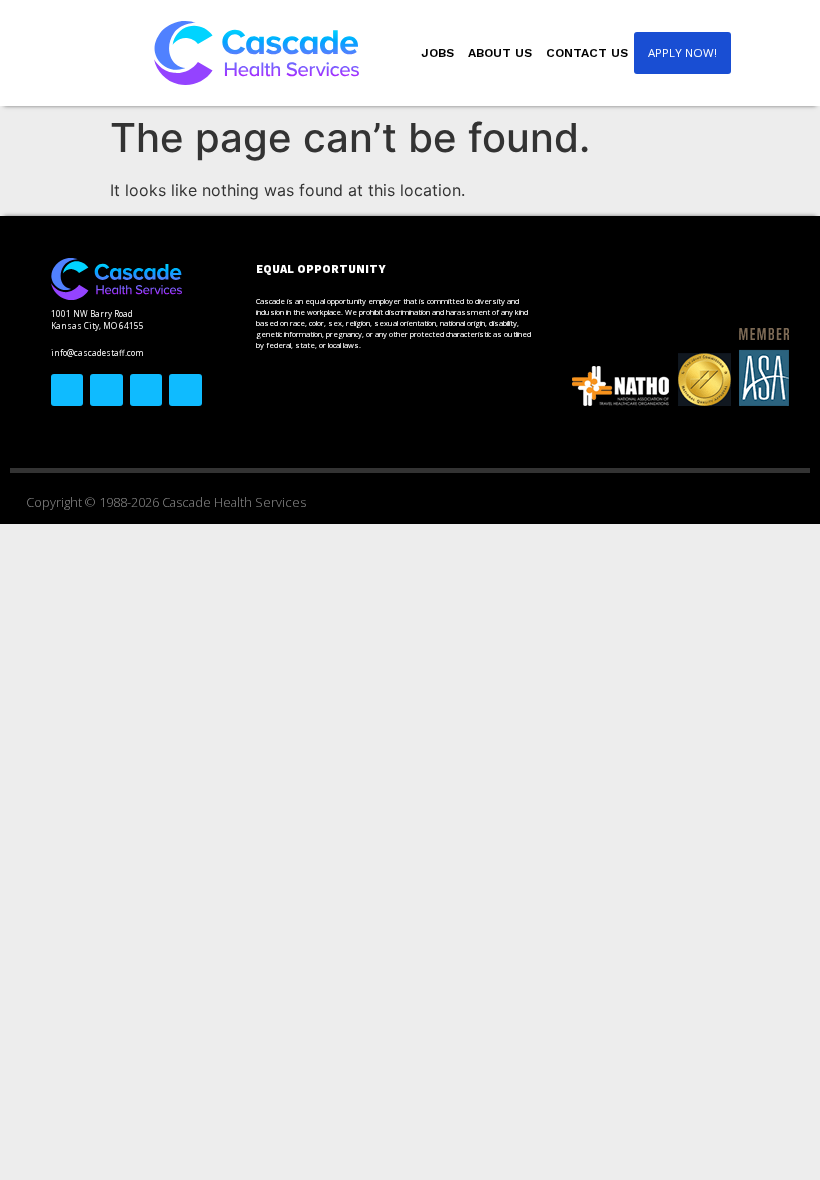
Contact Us (587, 53)
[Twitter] (106, 390)
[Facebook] (67, 390)
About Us (500, 53)
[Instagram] (146, 390)
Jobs (437, 53)
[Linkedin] (185, 390)
